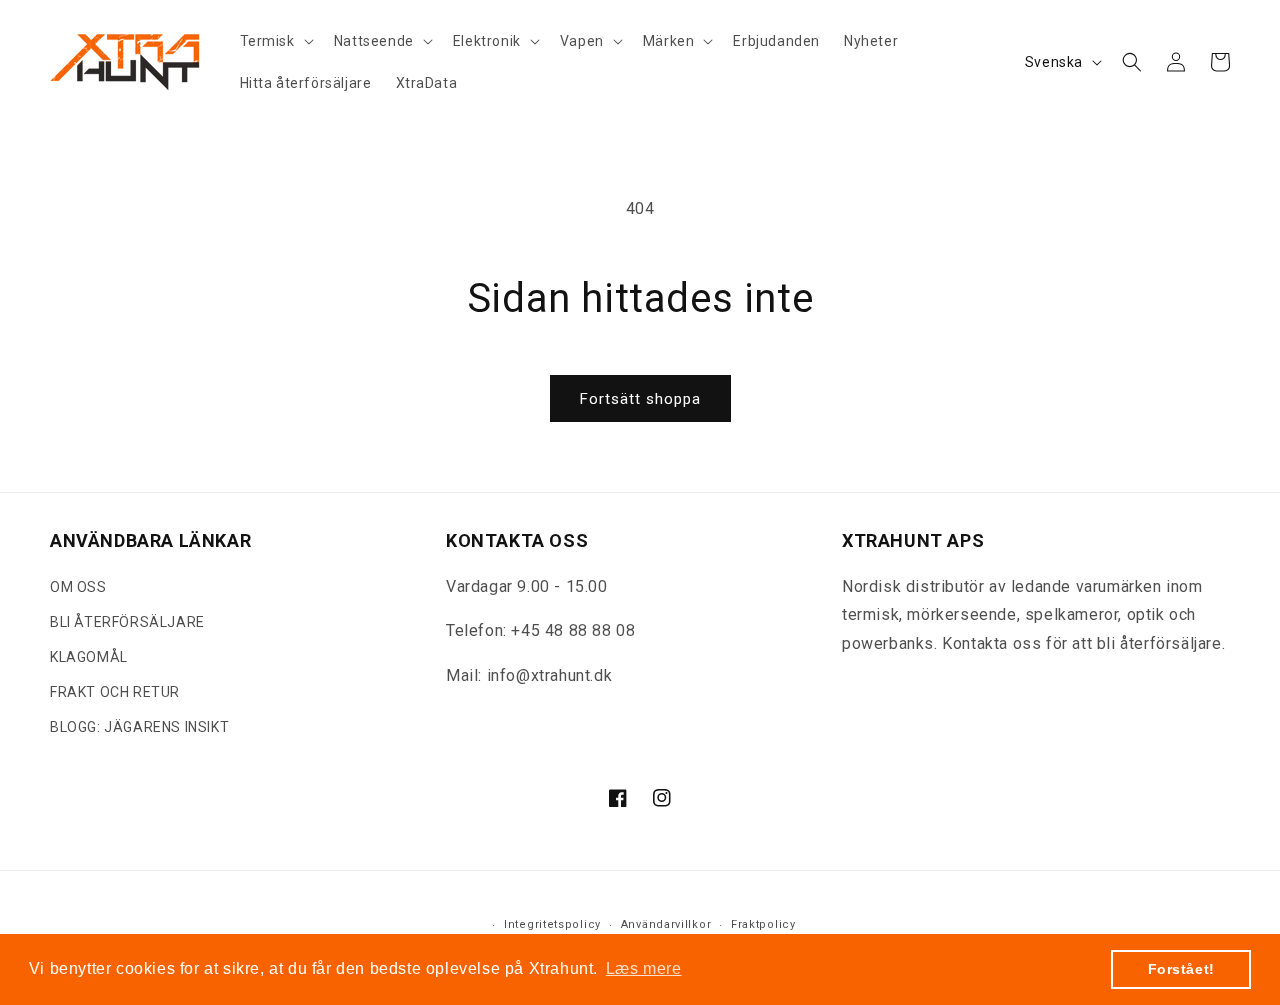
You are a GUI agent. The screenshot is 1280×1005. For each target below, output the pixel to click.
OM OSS (78, 587)
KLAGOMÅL (89, 657)
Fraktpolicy (763, 925)
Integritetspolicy (552, 925)
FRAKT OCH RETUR (115, 692)
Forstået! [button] (1181, 969)
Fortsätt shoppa (640, 399)
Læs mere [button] (644, 968)
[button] (275, 41)
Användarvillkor (666, 925)
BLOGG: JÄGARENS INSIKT (139, 728)
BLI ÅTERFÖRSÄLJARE (127, 622)
